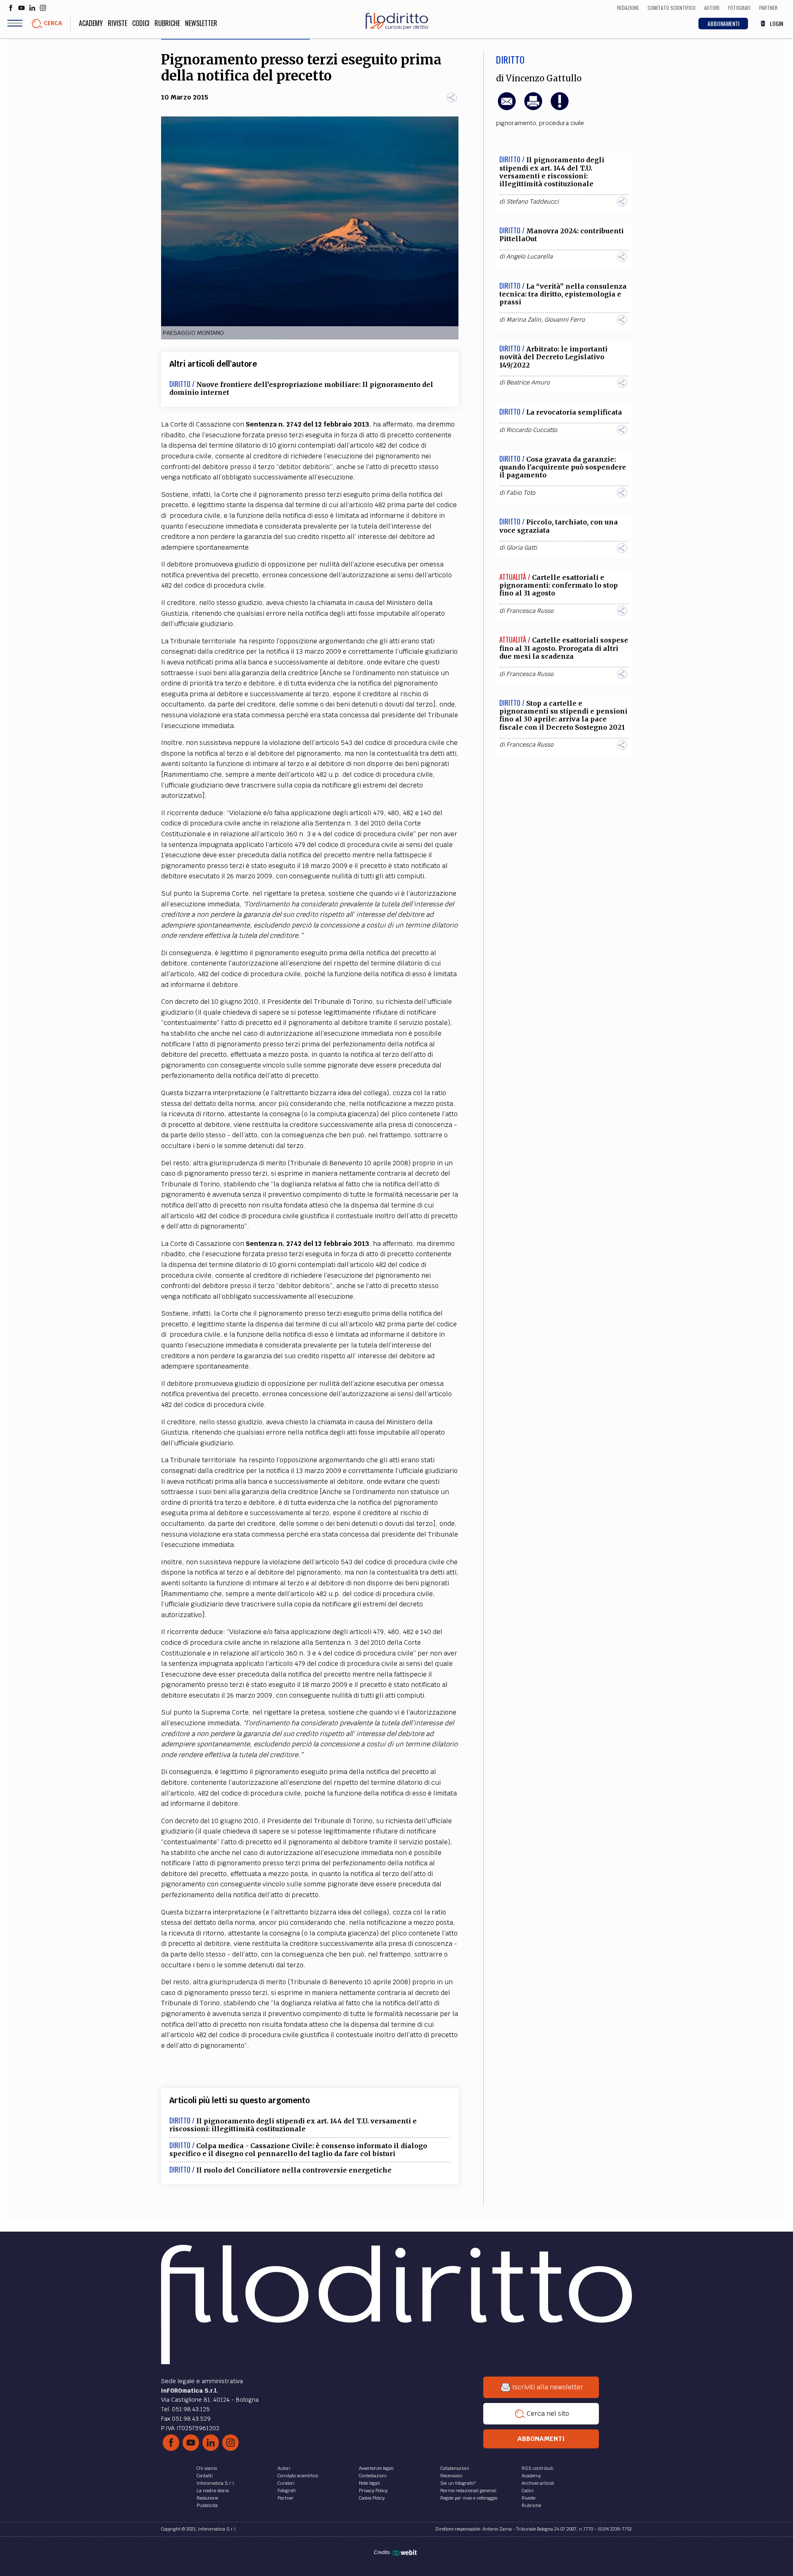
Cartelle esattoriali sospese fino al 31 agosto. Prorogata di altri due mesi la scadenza (564, 648)
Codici (141, 23)
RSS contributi (538, 2468)
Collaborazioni (455, 2468)
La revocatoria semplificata (574, 412)
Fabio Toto (521, 493)
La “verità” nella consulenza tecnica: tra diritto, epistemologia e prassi (563, 294)
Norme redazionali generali (468, 2491)
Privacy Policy (373, 2491)
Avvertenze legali (376, 2468)
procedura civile (562, 123)
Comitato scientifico (298, 2476)
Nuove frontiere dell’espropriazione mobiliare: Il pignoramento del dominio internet (301, 388)
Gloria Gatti (522, 548)
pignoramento (516, 123)
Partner (286, 2498)
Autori (284, 2468)
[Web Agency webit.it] (405, 2552)
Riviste (118, 23)
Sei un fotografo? (458, 2483)
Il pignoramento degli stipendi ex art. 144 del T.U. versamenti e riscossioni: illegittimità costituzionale (293, 2125)
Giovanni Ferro (565, 320)
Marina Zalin (524, 320)
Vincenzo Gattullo (544, 78)
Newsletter (201, 23)
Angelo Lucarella (529, 256)
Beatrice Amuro (528, 382)
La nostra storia (213, 2491)
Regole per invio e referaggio (469, 2498)
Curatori (286, 2483)
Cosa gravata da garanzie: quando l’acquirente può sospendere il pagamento (563, 467)
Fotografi (287, 2491)
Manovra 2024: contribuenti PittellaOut (562, 235)
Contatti (205, 2476)
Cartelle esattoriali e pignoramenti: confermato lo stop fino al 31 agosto (559, 585)
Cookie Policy (372, 2498)
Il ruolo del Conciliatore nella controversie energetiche (294, 2170)
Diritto (510, 59)
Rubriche (167, 23)
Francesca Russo (530, 611)
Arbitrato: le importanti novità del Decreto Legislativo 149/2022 (553, 357)
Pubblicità (207, 2505)
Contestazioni (373, 2476)
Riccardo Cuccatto (532, 430)
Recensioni (451, 2476)
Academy (91, 23)
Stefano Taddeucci (533, 202)
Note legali (369, 2483)
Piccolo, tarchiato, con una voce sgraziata (559, 526)
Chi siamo (207, 2468)
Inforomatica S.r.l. (216, 2483)
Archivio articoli (538, 2483)
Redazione (207, 2498)
